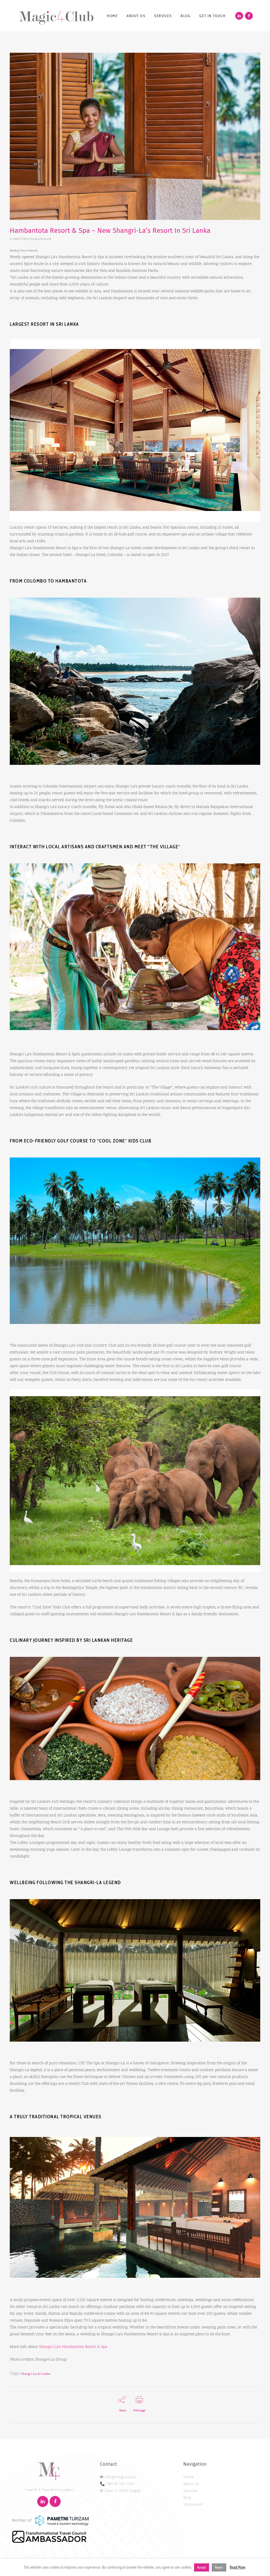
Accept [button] (202, 2567)
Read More (238, 2567)
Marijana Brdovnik (40, 239)
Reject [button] (219, 2567)
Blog (187, 2498)
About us (191, 2484)
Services (190, 2491)
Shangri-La (29, 2374)
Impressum (193, 2504)
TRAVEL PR (19, 239)
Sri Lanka (44, 2374)
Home (188, 2477)
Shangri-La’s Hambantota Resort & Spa (73, 2347)
